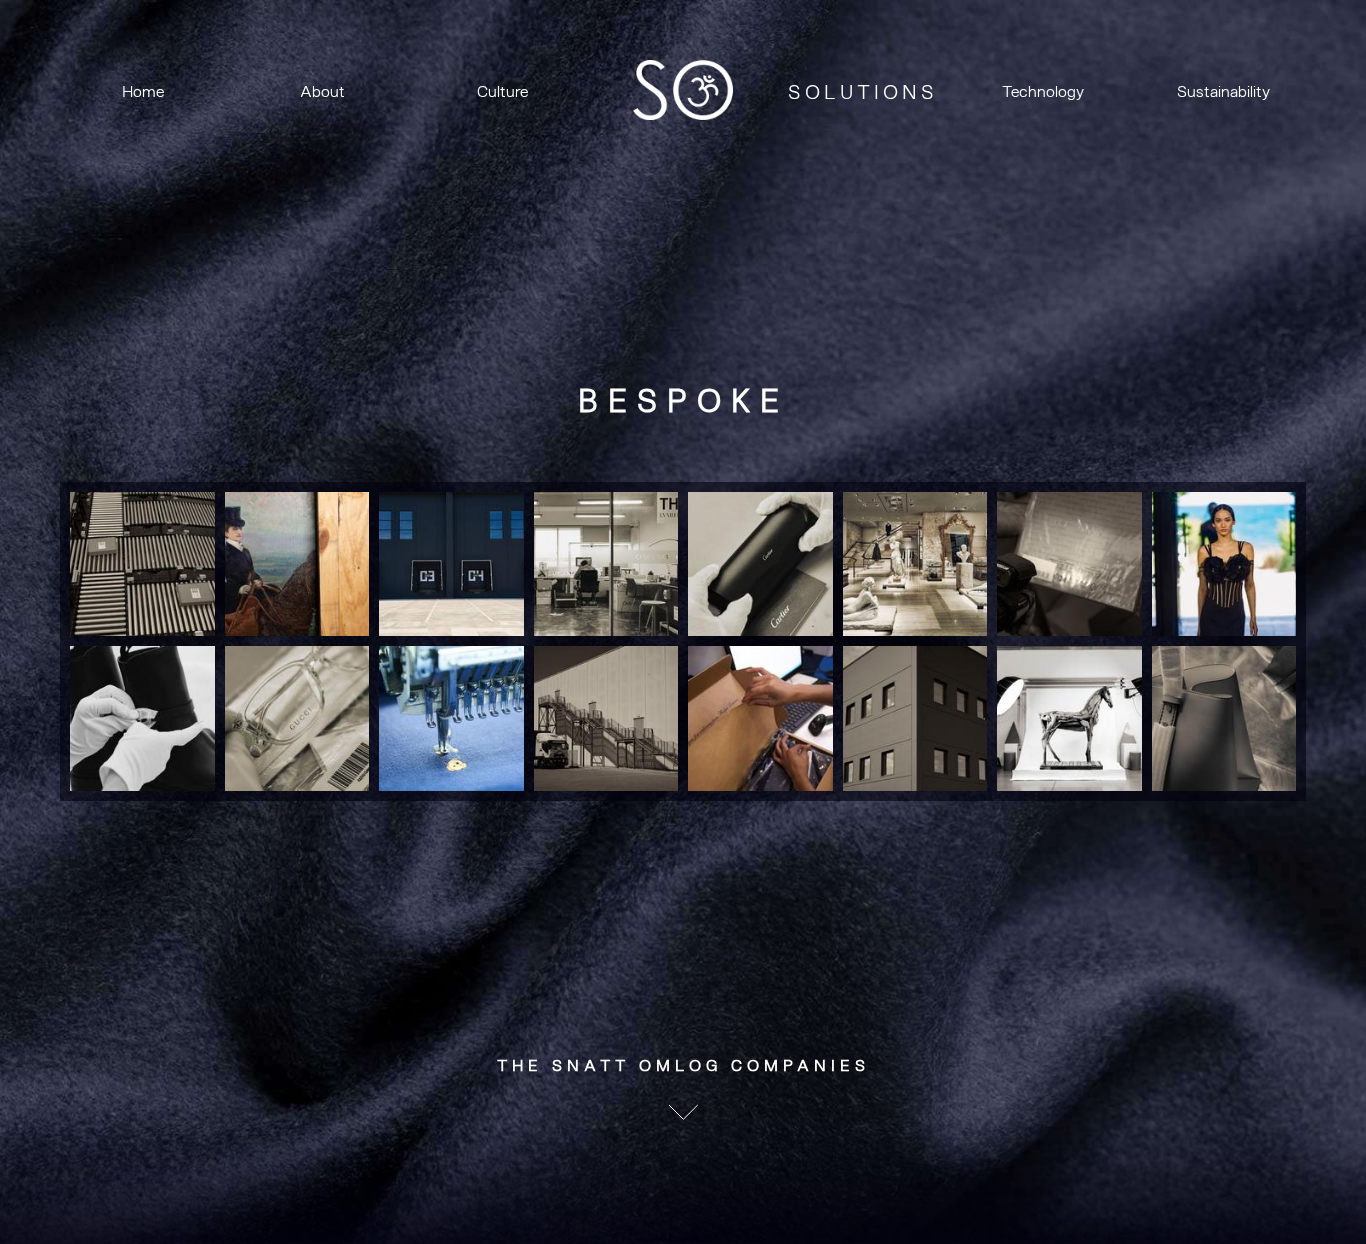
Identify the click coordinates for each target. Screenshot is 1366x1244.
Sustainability (1223, 92)
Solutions (863, 93)
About (322, 92)
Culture (502, 92)
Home (143, 92)
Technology (1043, 92)
